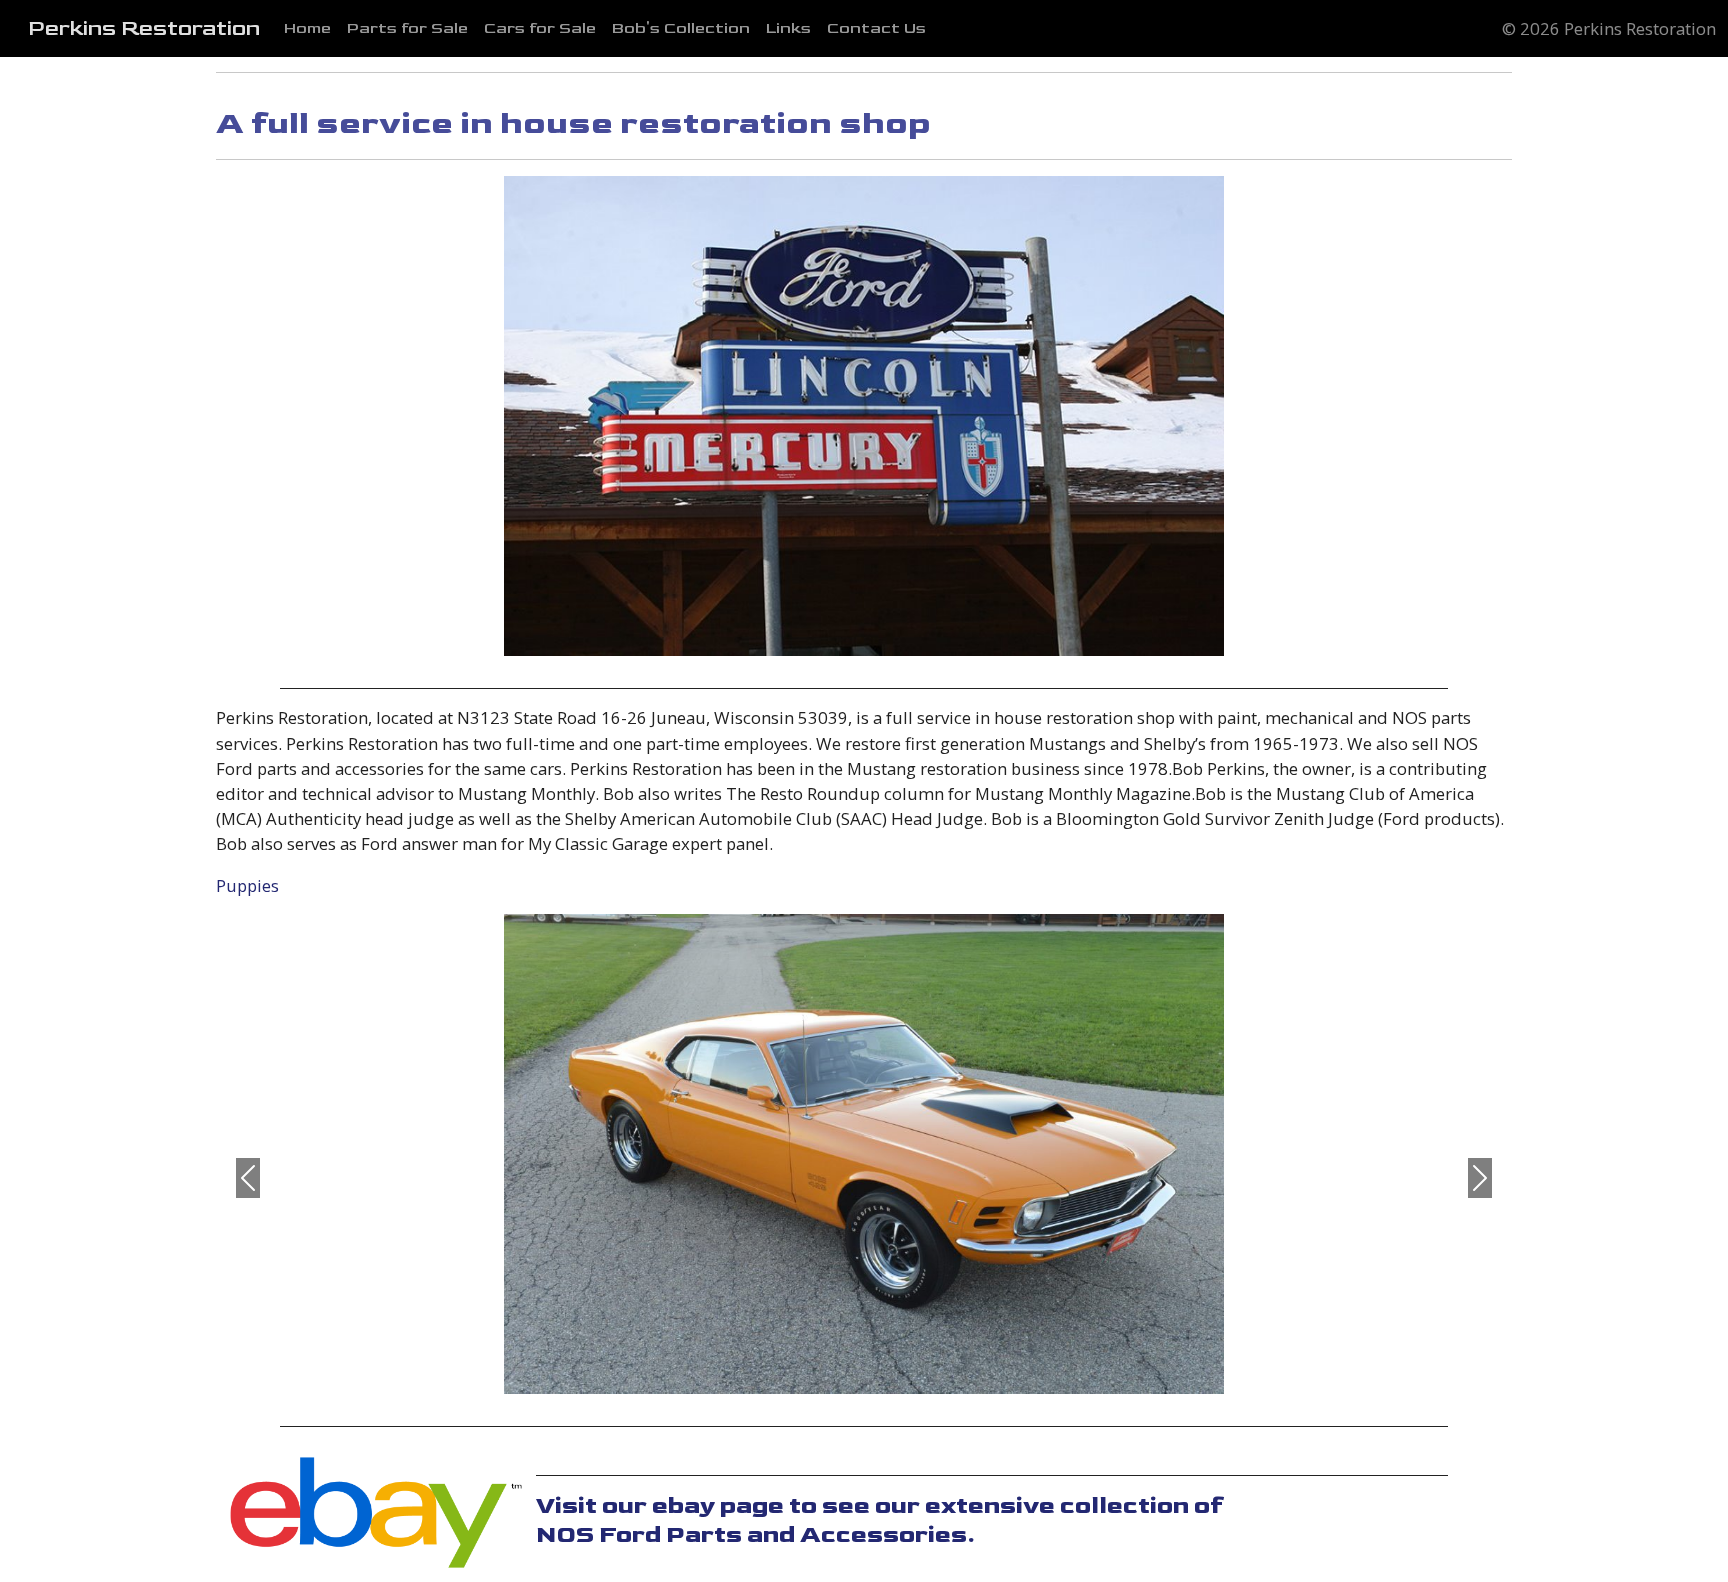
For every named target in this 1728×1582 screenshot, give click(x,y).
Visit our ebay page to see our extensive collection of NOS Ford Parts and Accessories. (880, 1520)
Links (788, 28)
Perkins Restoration (144, 29)
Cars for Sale (540, 28)
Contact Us (876, 28)
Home (307, 28)
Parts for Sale (407, 28)
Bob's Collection (681, 28)
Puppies (247, 885)
